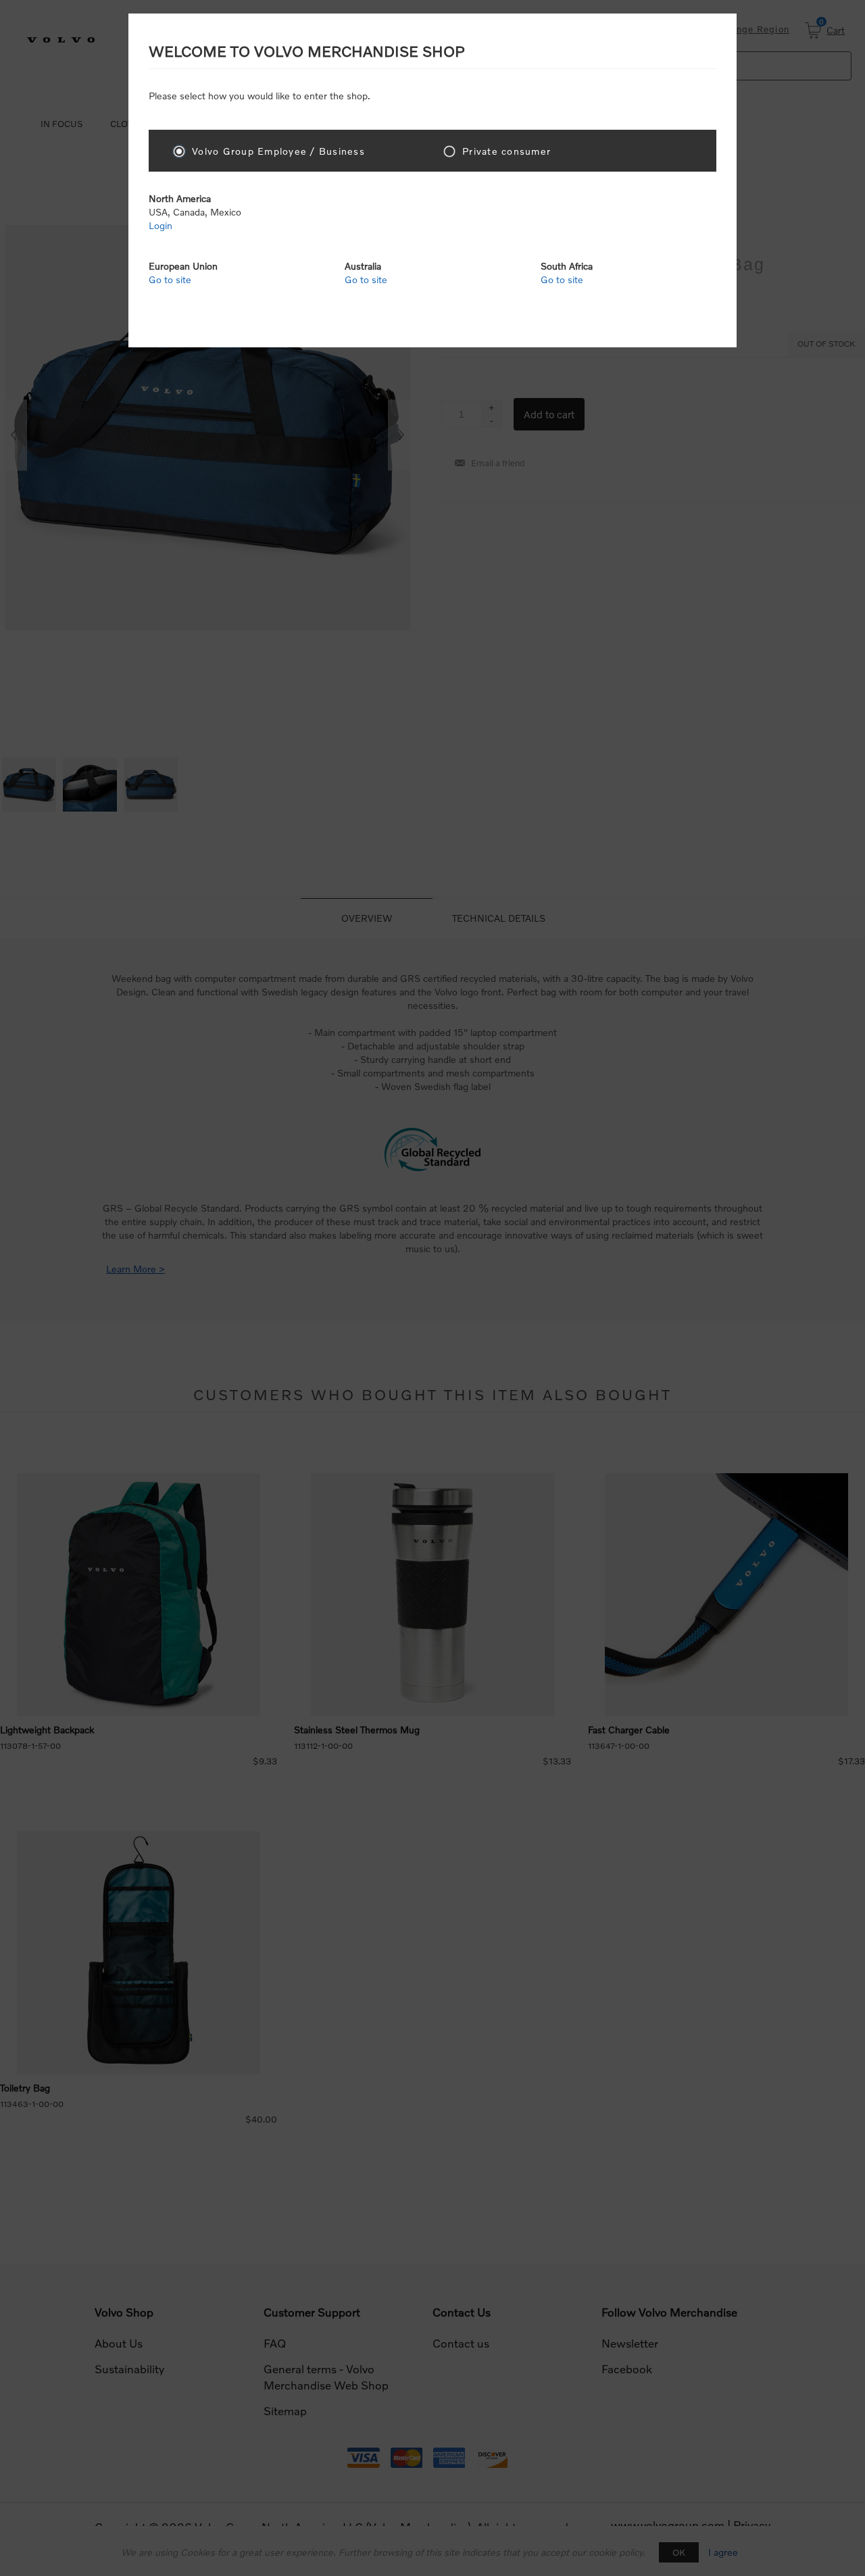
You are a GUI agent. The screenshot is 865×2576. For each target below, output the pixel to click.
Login (160, 225)
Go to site (170, 279)
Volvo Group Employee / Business (278, 151)
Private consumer (506, 151)
